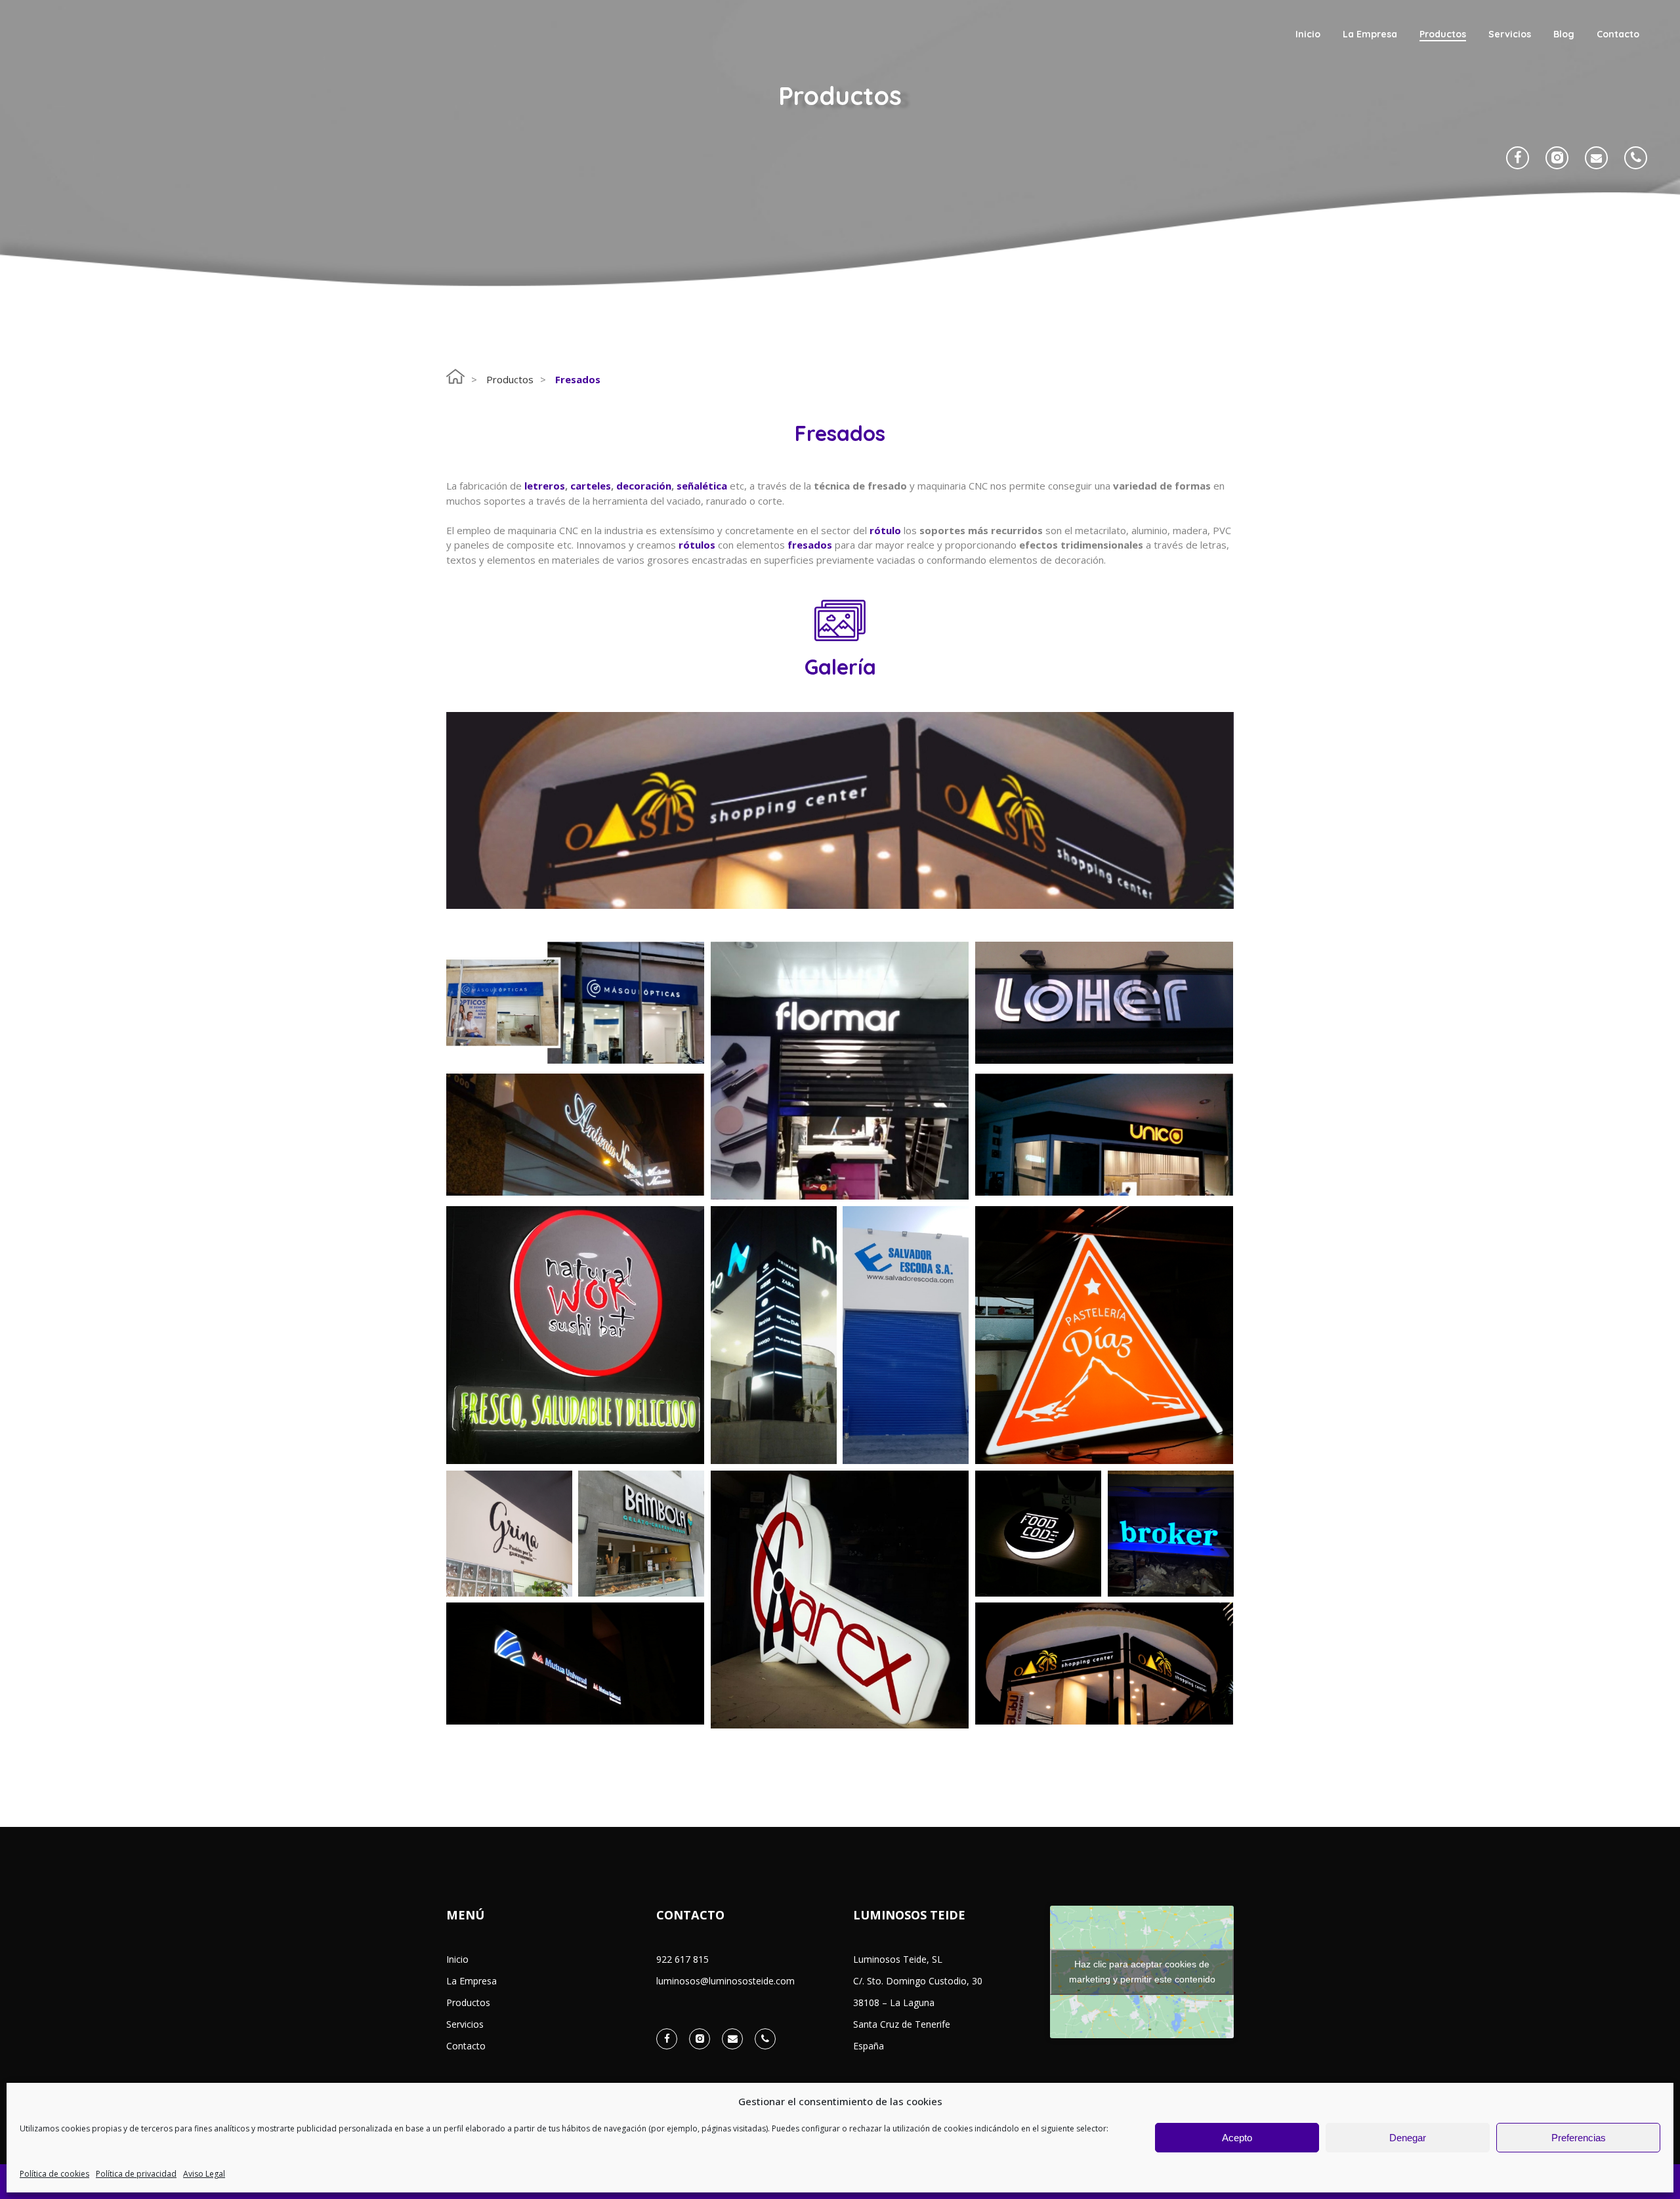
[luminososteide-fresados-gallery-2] (575, 1135)
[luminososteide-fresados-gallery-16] (840, 1600)
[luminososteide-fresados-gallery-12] (906, 1339)
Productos (510, 379)
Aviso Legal (204, 2174)
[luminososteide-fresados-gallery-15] (1104, 1003)
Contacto (466, 2046)
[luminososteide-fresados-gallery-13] (1104, 1335)
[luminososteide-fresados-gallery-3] (840, 1071)
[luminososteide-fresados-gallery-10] (1038, 1534)
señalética (702, 486)
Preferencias (1579, 2138)
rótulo (885, 530)
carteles (591, 486)
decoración (644, 486)
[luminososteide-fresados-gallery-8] (641, 1534)
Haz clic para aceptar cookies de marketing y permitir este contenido (1142, 1972)
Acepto (1237, 2138)
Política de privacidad (136, 2174)
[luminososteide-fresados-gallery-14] (575, 1664)
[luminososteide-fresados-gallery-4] (1104, 1664)
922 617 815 (682, 1959)
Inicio (457, 1959)
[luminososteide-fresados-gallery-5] (1104, 1135)
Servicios (465, 2024)
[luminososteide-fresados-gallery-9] (575, 1335)
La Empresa (472, 1981)
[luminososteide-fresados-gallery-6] (774, 1339)
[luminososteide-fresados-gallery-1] (575, 1003)
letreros (545, 486)
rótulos (697, 545)
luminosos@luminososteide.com (725, 1981)
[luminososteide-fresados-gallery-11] (1171, 1534)
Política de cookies (54, 2174)
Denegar (1408, 2138)
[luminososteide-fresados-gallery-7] (509, 1534)
